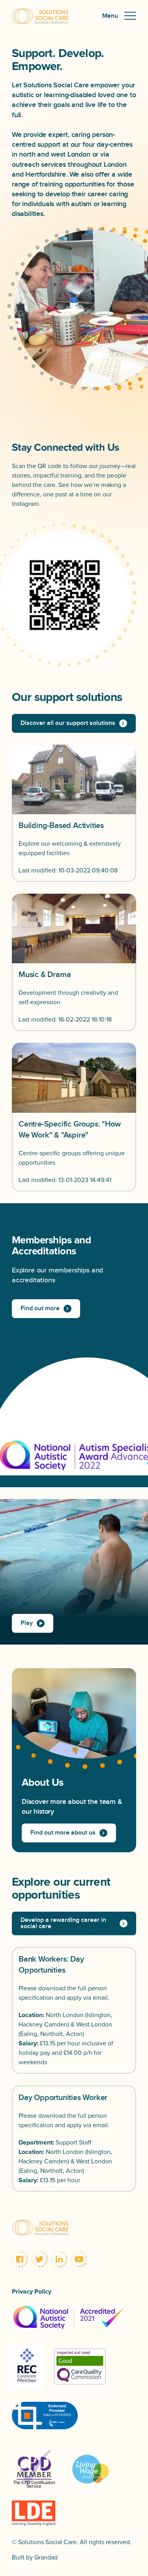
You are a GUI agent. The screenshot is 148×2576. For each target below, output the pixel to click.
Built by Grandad (35, 2558)
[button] (119, 16)
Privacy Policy (32, 2292)
